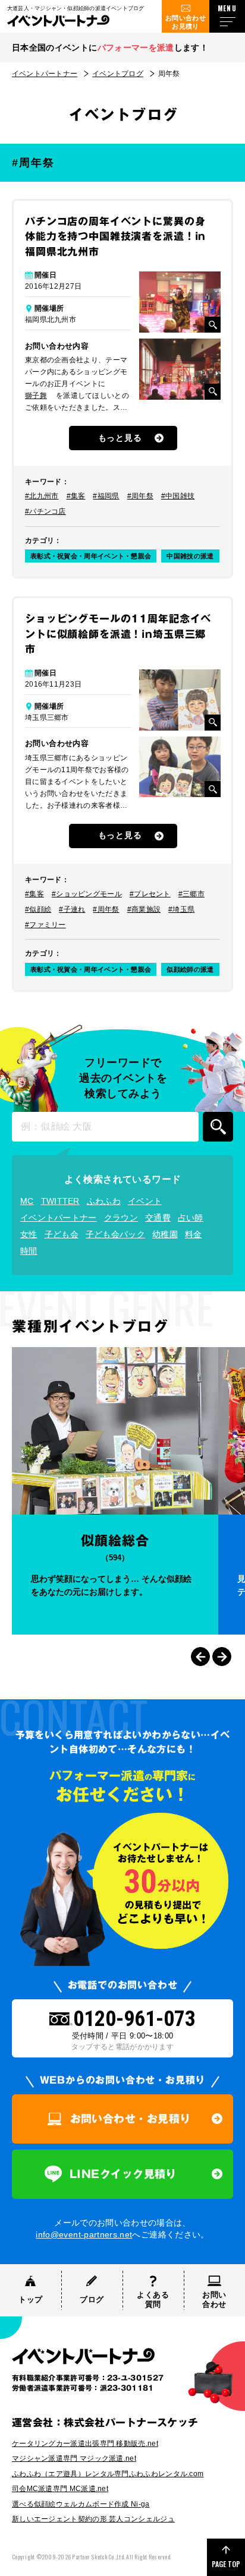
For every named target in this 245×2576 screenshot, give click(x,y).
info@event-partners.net (84, 2234)
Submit (218, 1127)
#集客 (76, 496)
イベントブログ (118, 74)
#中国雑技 (178, 496)
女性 (29, 1234)
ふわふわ (104, 1201)
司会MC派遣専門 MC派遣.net (60, 2489)
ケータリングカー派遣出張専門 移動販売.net (85, 2444)
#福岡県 (106, 496)
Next (222, 1657)
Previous (200, 1657)
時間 (29, 1251)
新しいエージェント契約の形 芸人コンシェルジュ (93, 2519)
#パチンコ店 (45, 511)
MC (27, 1201)
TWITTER (60, 1201)
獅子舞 (36, 396)
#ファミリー (45, 925)
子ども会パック (115, 1234)
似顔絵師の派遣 (190, 969)
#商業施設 (144, 909)
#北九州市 (42, 496)
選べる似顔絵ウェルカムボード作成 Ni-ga (81, 2504)
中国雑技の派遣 (190, 556)
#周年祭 (140, 496)
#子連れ (72, 909)
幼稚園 (165, 1234)
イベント (145, 1201)
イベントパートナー (45, 74)
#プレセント (150, 894)
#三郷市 (191, 894)
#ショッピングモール (87, 894)
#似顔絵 (38, 909)
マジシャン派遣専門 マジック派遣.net (74, 2458)
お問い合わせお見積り (186, 22)
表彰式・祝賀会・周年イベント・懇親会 (91, 556)
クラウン (121, 1218)
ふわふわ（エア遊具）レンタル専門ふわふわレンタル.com (108, 2474)
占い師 (191, 1218)
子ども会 (62, 1234)
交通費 (158, 1218)
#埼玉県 (181, 909)
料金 (194, 1234)
